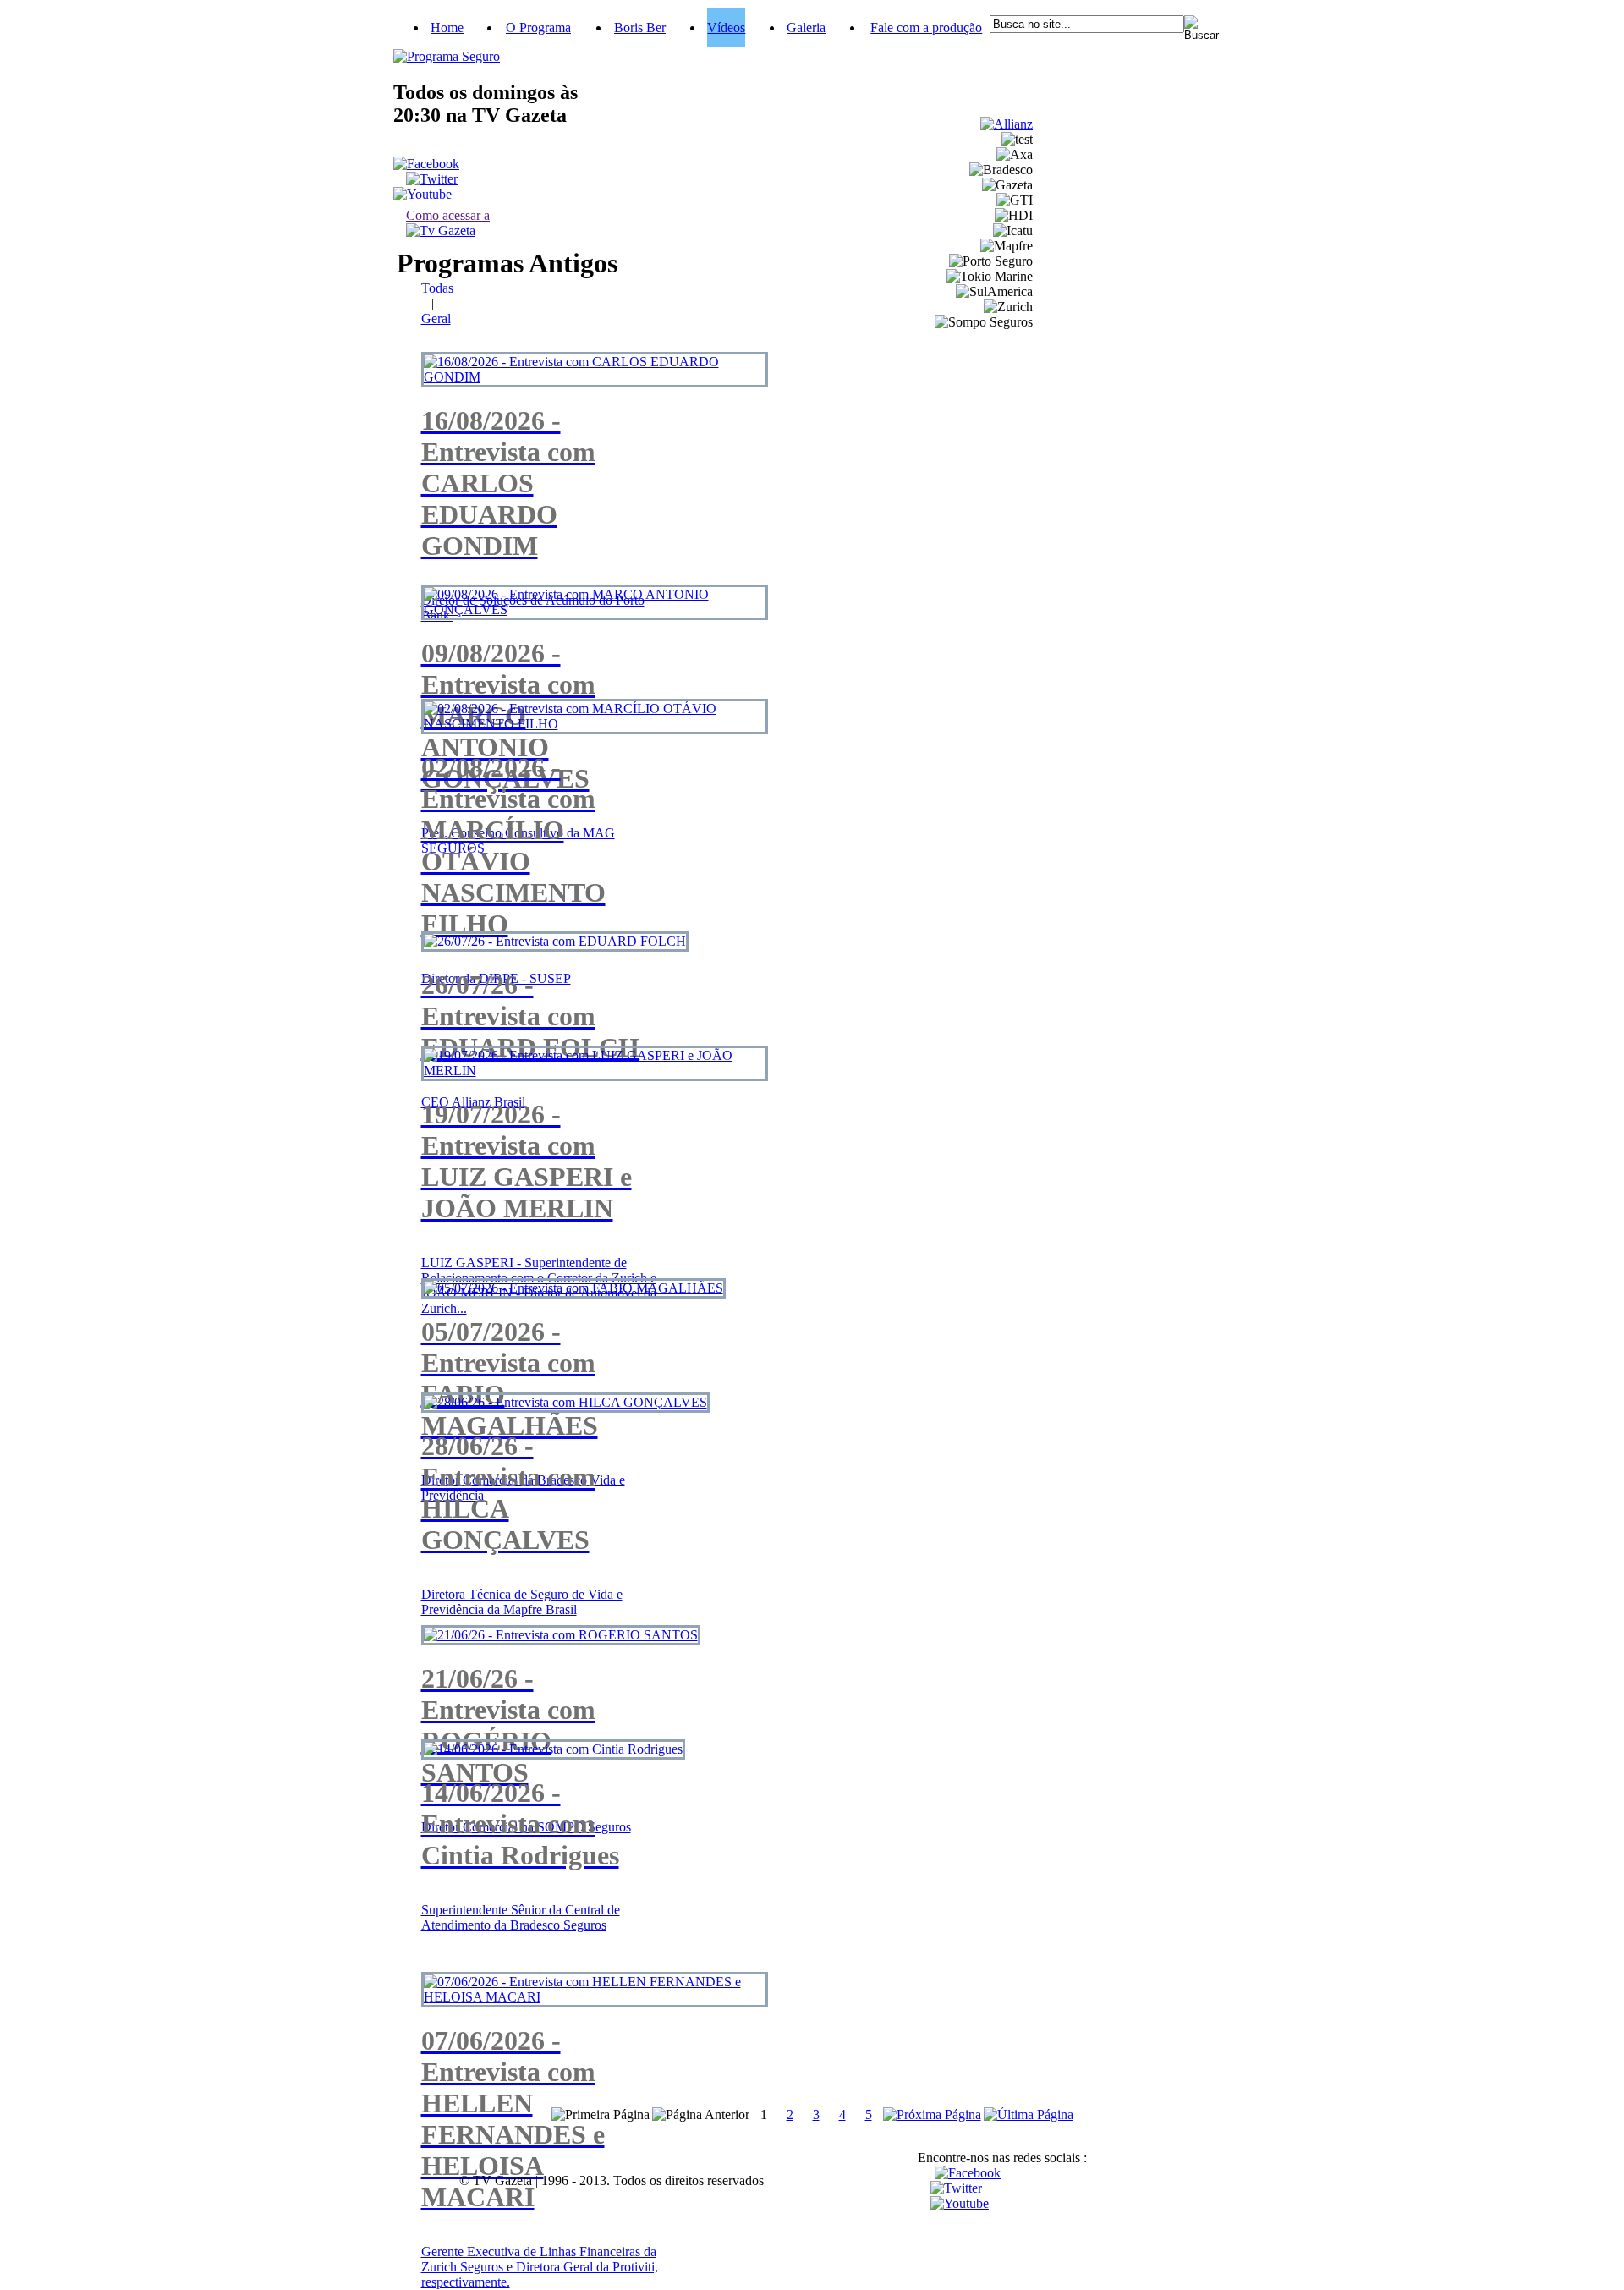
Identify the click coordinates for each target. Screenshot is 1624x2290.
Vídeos (726, 27)
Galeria (806, 27)
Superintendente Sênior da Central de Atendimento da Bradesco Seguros (521, 1917)
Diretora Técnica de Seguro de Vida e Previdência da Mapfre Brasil (522, 1602)
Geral (436, 319)
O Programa (538, 27)
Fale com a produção (926, 27)
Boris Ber (640, 27)
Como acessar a (448, 215)
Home (447, 27)
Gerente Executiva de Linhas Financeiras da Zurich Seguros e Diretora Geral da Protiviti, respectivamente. (540, 2267)
